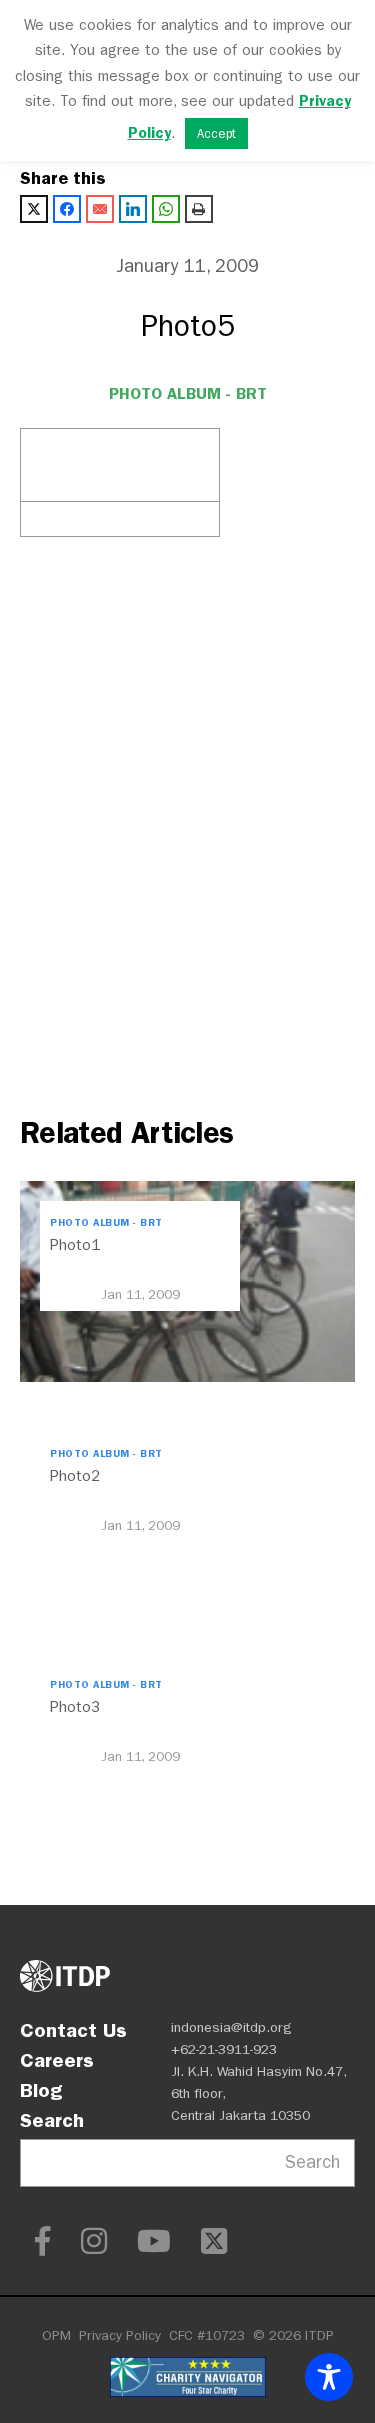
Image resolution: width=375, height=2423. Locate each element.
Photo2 (75, 1476)
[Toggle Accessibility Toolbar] (329, 2377)
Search (52, 2120)
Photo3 (75, 1707)
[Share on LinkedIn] (133, 209)
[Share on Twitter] (34, 209)
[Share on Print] (199, 209)
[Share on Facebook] (67, 209)
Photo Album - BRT (188, 393)
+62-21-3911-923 (224, 2049)
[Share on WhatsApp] (166, 209)
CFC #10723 (207, 2335)
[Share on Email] (100, 209)
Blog (41, 2090)
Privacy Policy (120, 2335)
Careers (57, 2060)
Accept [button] (216, 133)
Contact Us (73, 2030)
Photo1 (75, 1245)
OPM (56, 2335)
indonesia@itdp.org (231, 2027)
